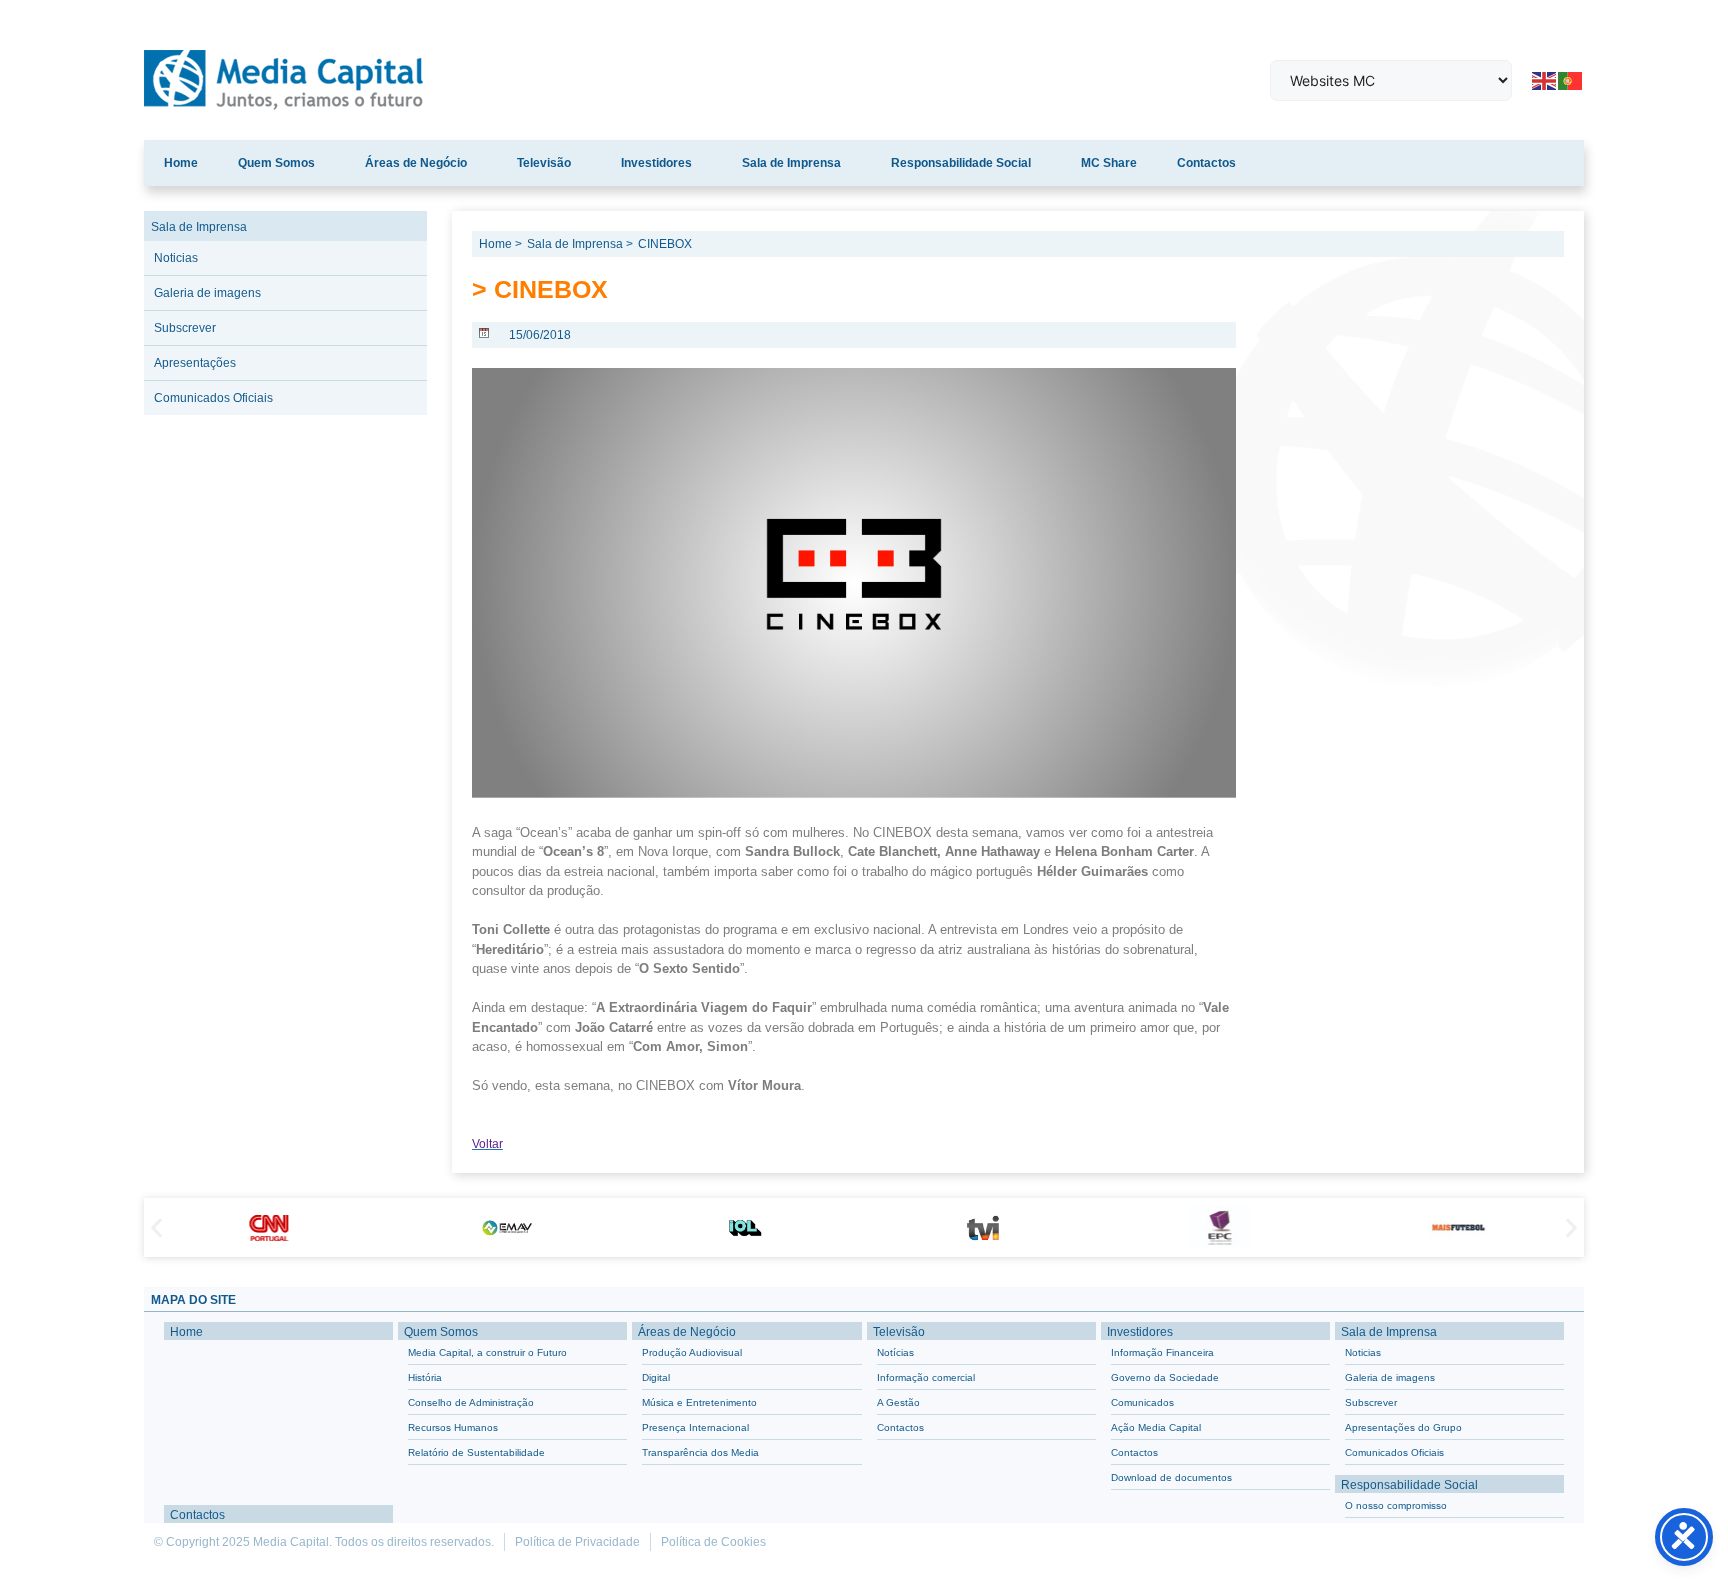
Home (181, 163)
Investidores (656, 163)
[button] (156, 1227)
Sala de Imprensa (791, 163)
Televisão (544, 163)
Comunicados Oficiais (213, 398)
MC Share (1109, 163)
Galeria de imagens (207, 293)
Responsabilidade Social (961, 163)
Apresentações (195, 363)
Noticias (176, 258)
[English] (1545, 79)
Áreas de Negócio (416, 163)
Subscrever (185, 328)
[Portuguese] (1571, 79)
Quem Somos (276, 163)
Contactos (1206, 163)
